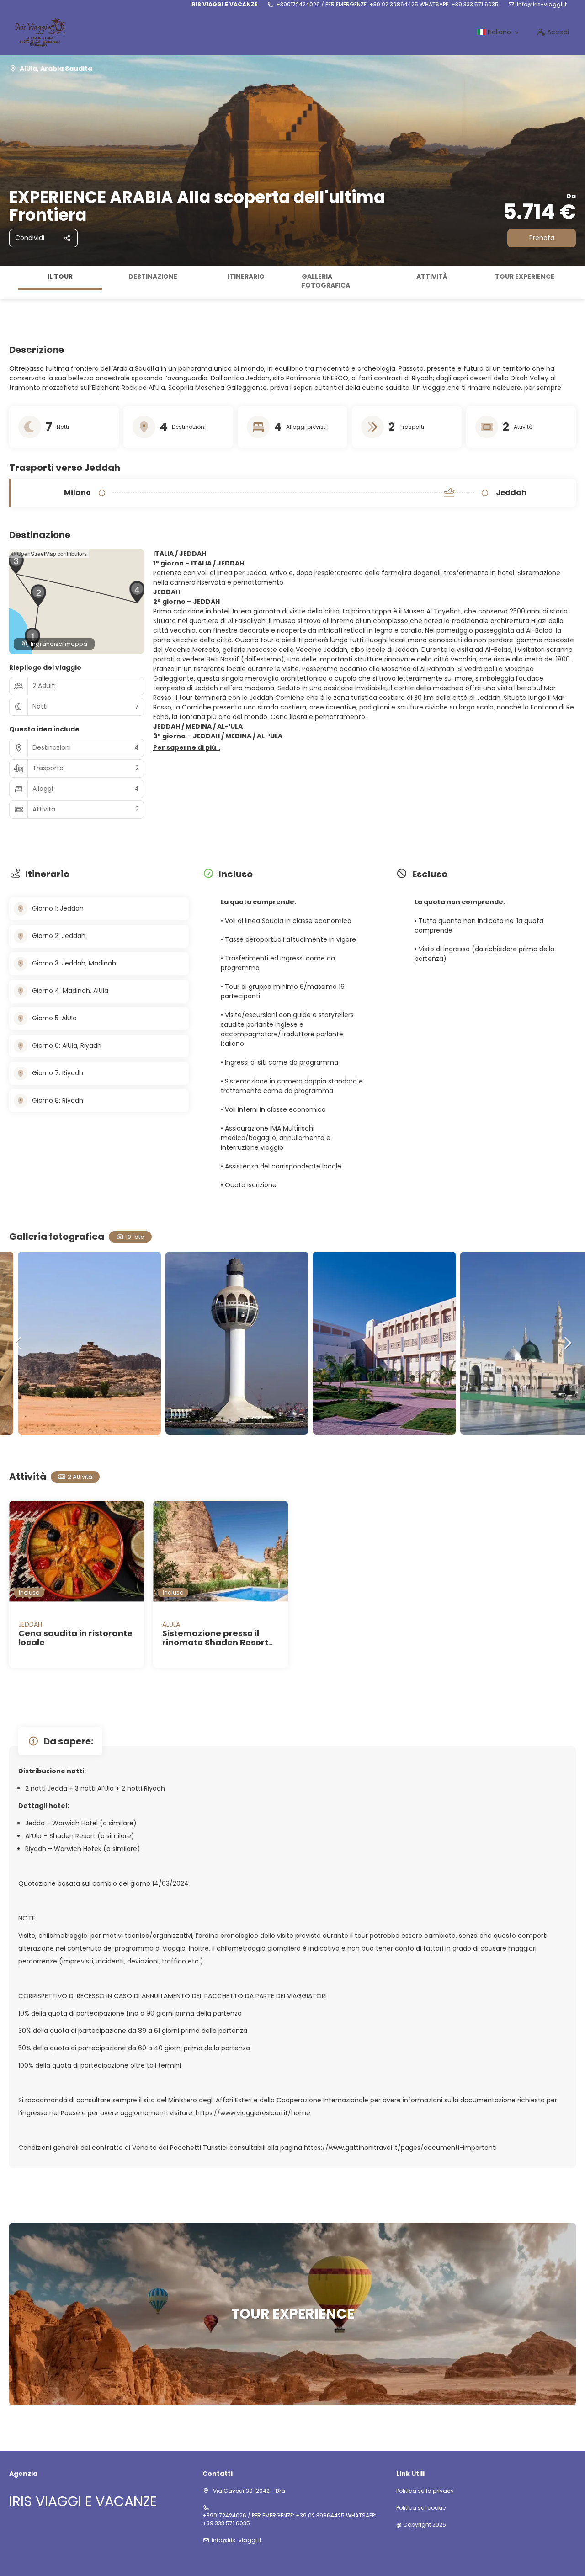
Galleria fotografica (326, 281)
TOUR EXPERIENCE (525, 277)
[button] (9, 282)
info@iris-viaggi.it (542, 5)
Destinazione (153, 277)
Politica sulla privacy (425, 2491)
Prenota (542, 238)
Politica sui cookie (421, 2508)
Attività (432, 277)
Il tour (60, 277)
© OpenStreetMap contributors (49, 553)
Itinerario (246, 277)
